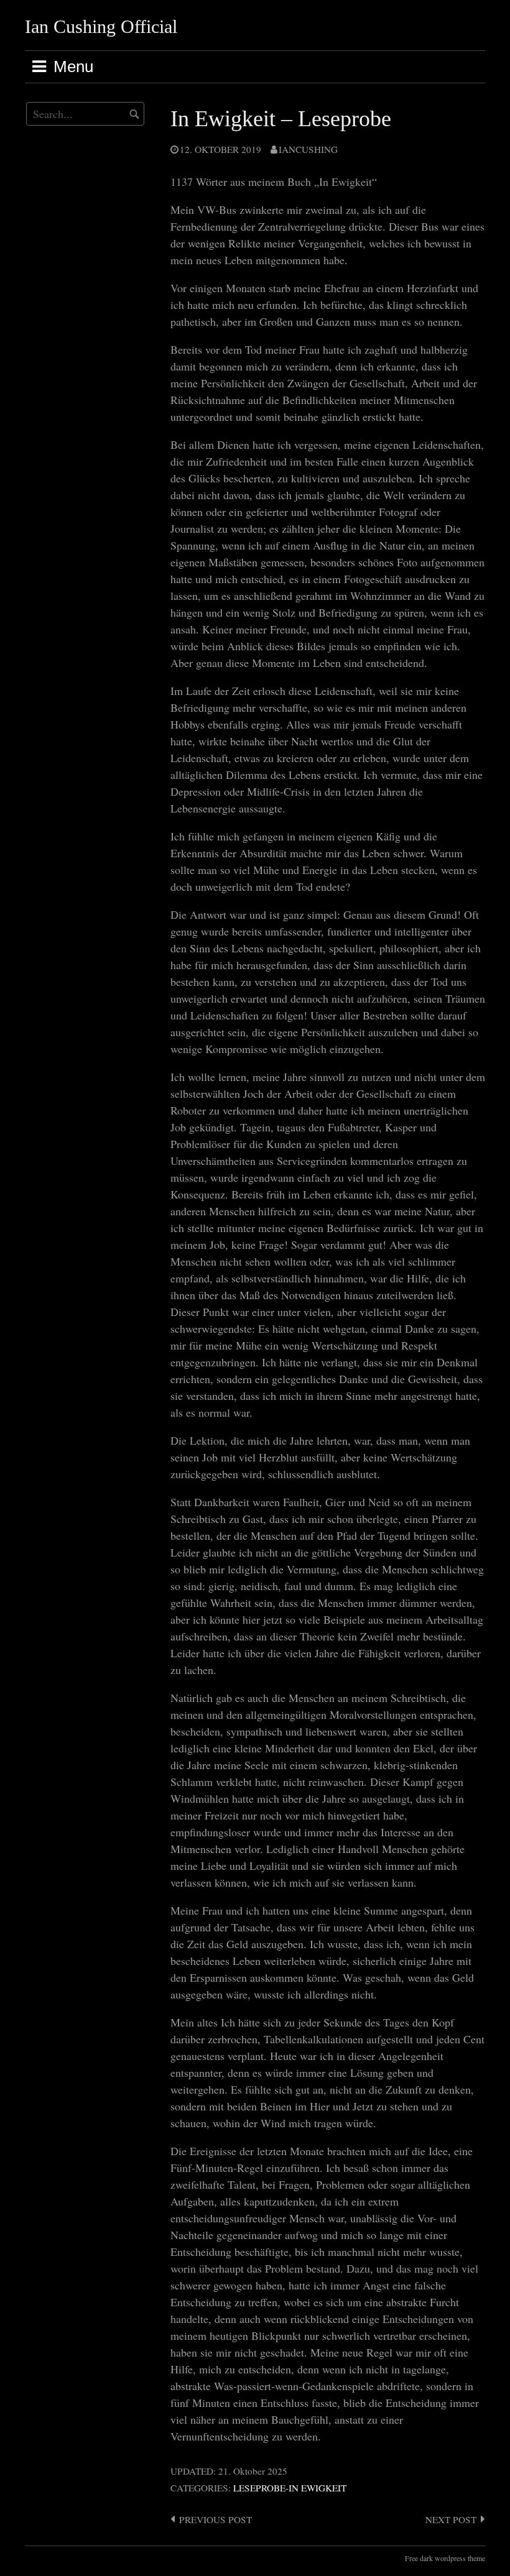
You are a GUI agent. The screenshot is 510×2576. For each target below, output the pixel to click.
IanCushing (308, 149)
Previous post (216, 2519)
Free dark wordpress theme (445, 2558)
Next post (451, 2519)
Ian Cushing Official (101, 26)
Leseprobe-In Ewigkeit (290, 2488)
